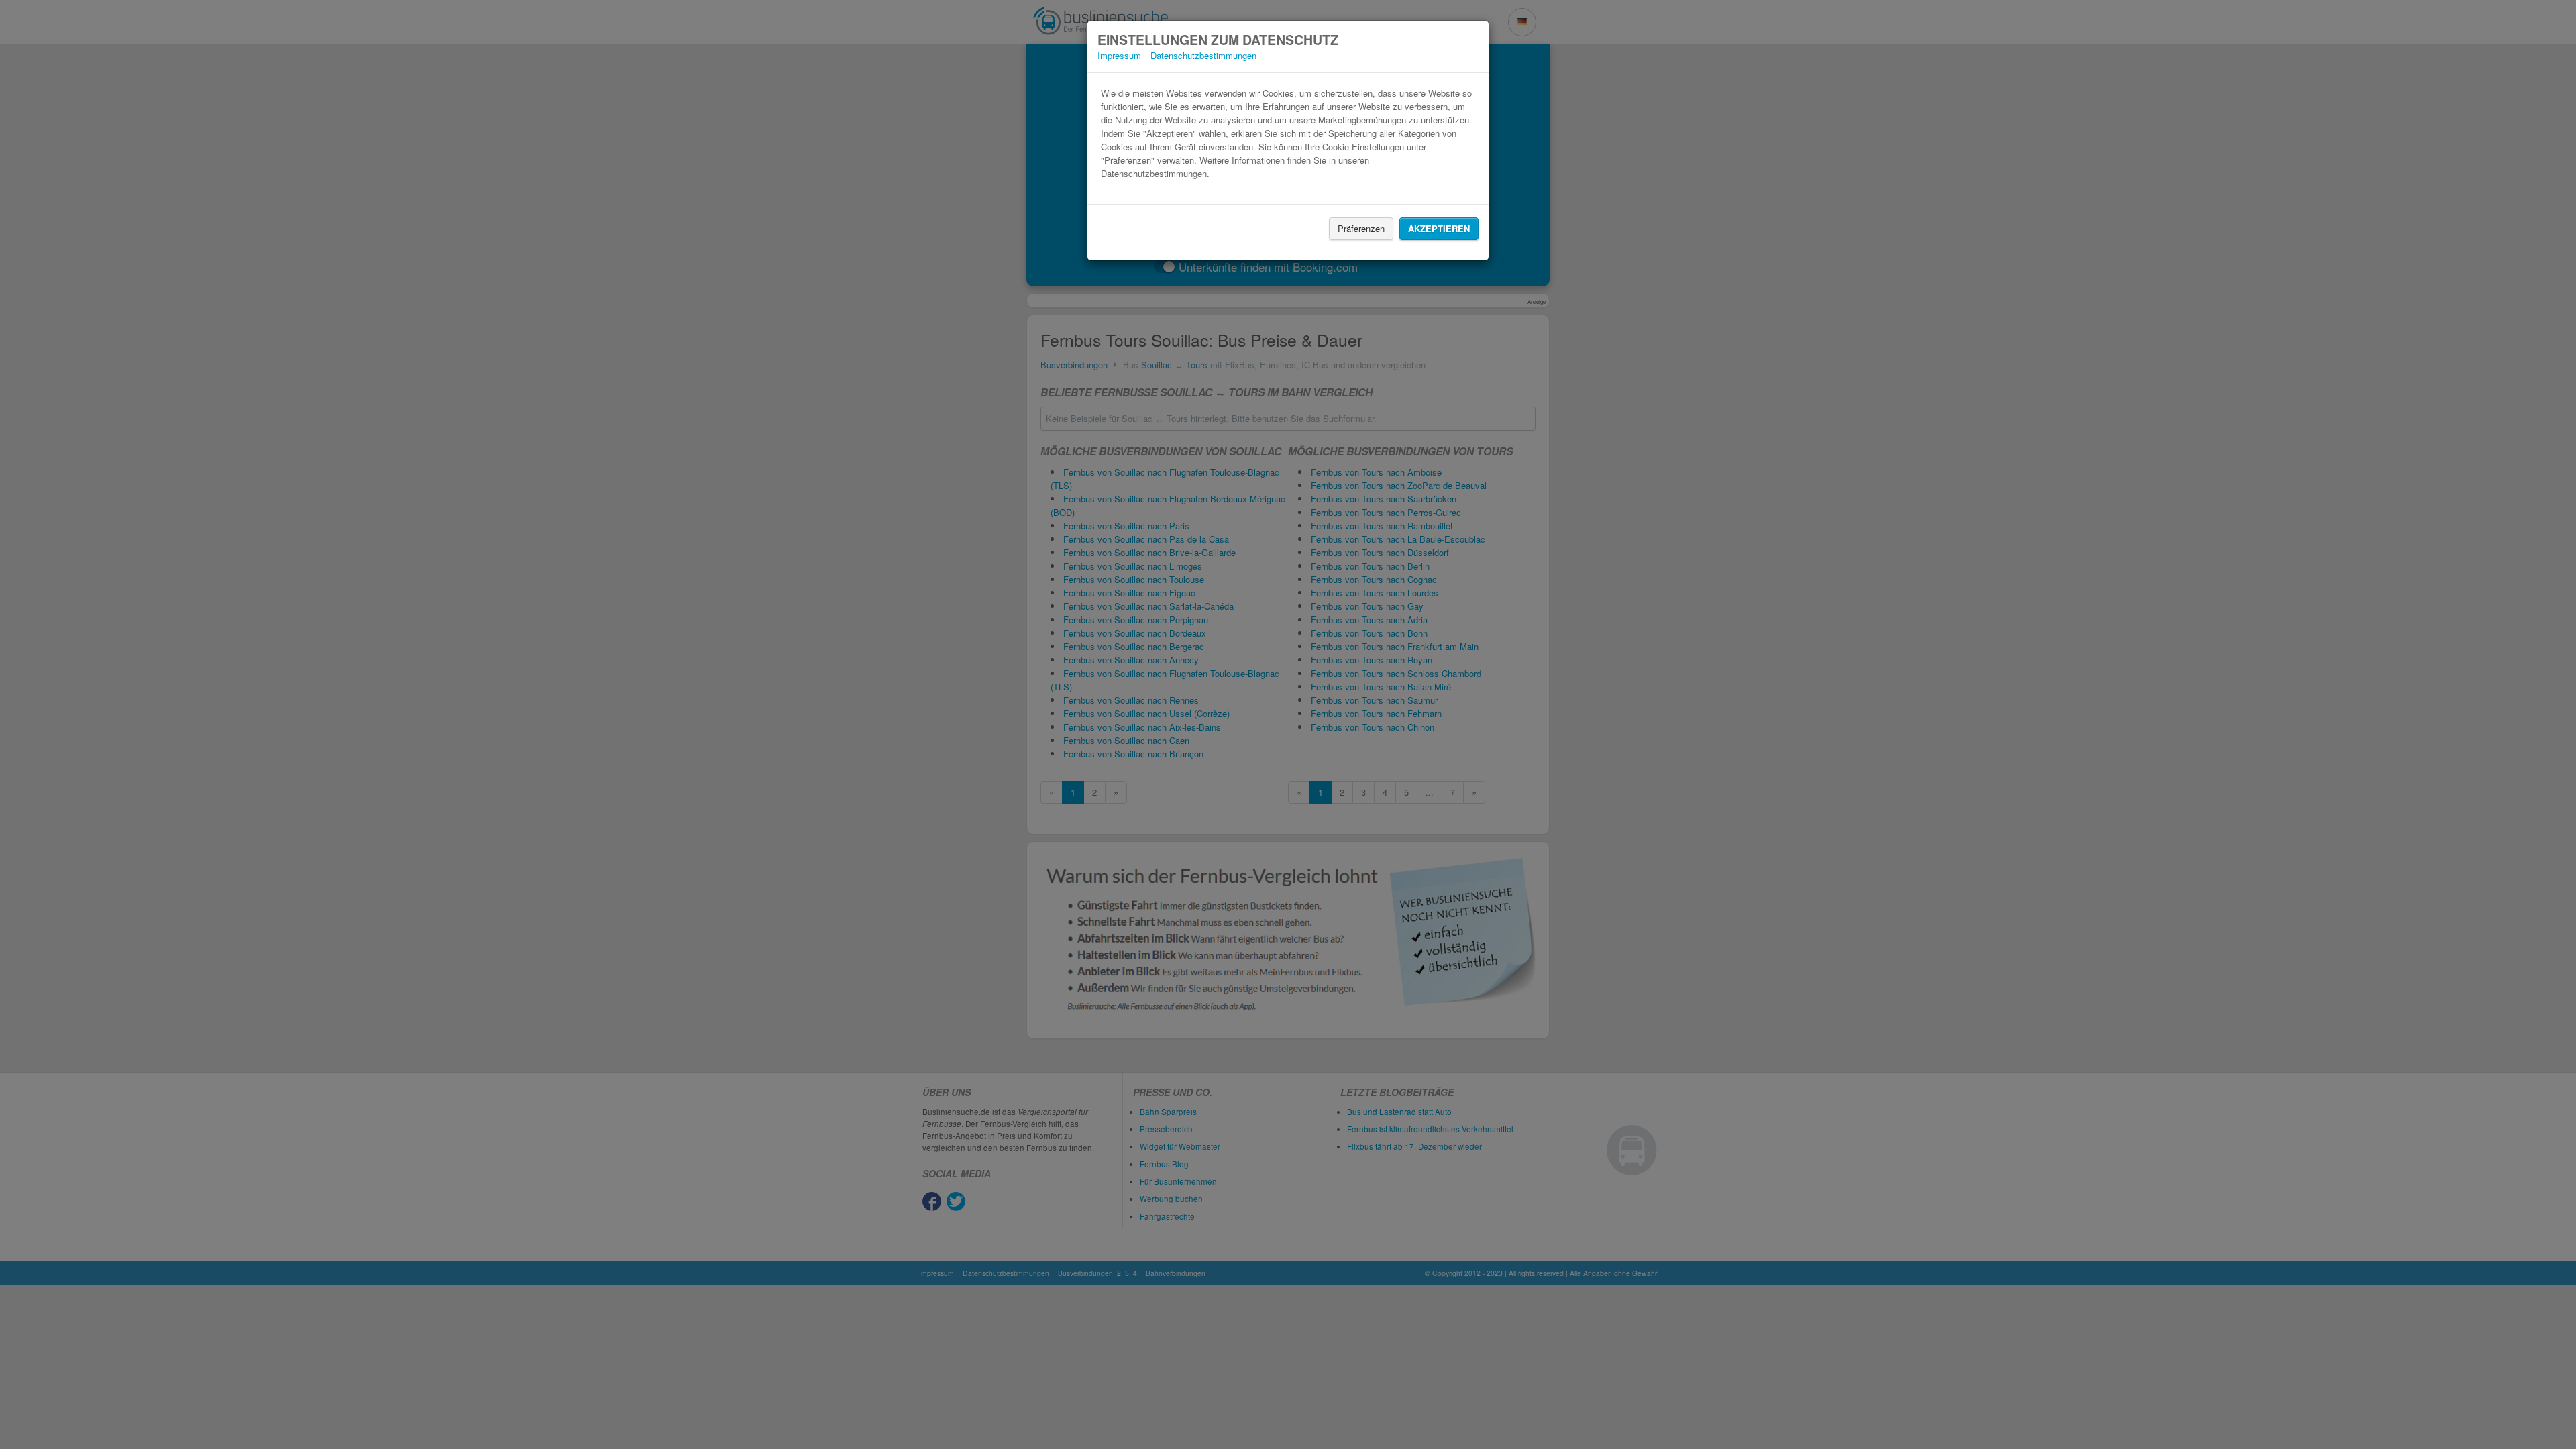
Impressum (1119, 55)
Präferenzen (1361, 228)
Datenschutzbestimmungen (1203, 55)
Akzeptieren (1439, 228)
